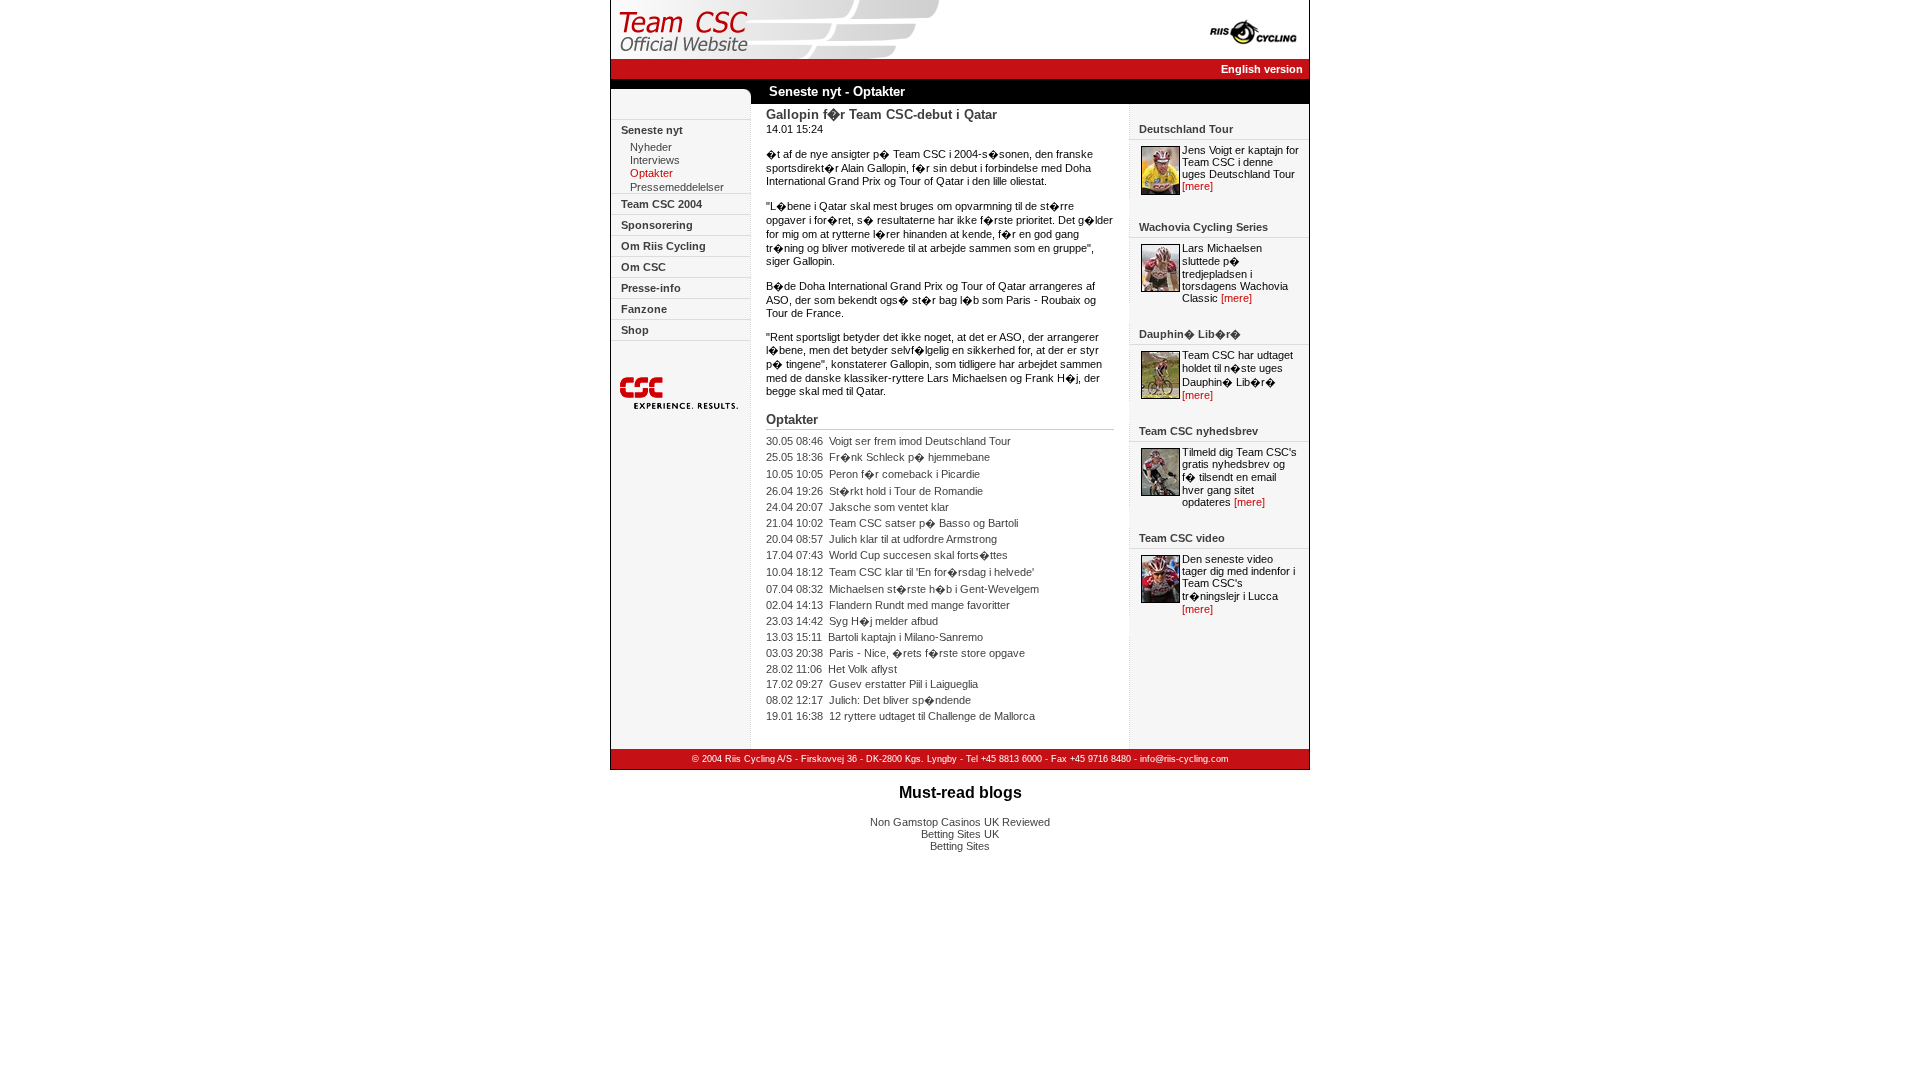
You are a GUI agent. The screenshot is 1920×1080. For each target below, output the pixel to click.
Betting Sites (960, 846)
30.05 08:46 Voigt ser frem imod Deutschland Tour (888, 441)
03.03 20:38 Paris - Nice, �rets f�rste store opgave (895, 653)
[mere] (1197, 186)
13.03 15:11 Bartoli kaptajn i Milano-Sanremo (874, 637)
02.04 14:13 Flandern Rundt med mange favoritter (888, 605)
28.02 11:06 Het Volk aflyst (831, 669)
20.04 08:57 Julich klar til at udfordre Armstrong (881, 539)
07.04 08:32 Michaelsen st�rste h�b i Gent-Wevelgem (902, 589)
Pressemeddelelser (677, 187)
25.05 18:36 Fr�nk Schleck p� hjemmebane (878, 457)
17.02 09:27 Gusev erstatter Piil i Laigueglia (872, 684)
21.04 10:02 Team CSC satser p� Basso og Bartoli (892, 523)
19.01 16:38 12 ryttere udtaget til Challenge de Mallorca (900, 716)
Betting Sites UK (960, 834)
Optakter (651, 174)
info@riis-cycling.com (1184, 759)
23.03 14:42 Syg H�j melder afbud (852, 621)
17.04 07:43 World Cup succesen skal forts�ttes (887, 555)
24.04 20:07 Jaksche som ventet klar (857, 507)
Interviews (655, 160)
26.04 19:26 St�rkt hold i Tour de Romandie (874, 491)
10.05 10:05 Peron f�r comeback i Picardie (873, 474)
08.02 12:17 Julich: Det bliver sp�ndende (868, 700)
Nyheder (651, 147)
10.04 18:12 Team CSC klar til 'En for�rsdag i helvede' (900, 572)
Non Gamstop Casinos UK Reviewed (960, 822)
